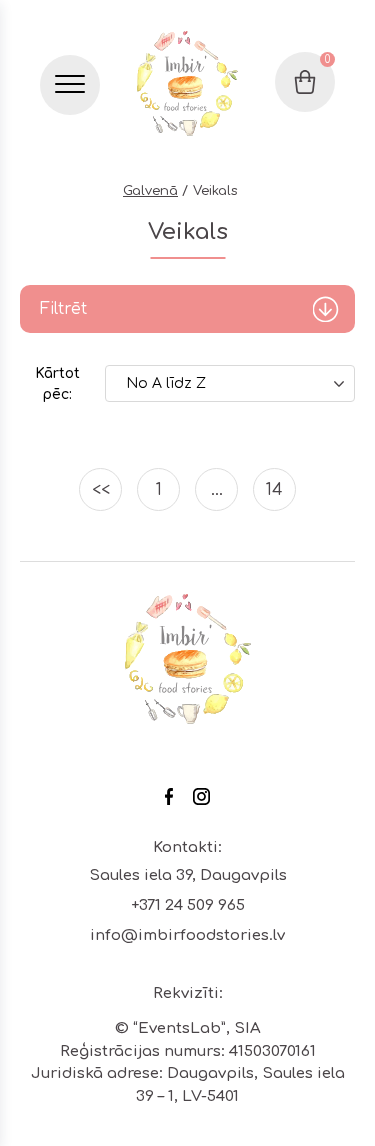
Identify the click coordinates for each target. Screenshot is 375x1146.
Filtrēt (63, 309)
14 (274, 490)
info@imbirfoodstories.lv (187, 935)
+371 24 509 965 (188, 905)
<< (101, 490)
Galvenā (150, 191)
